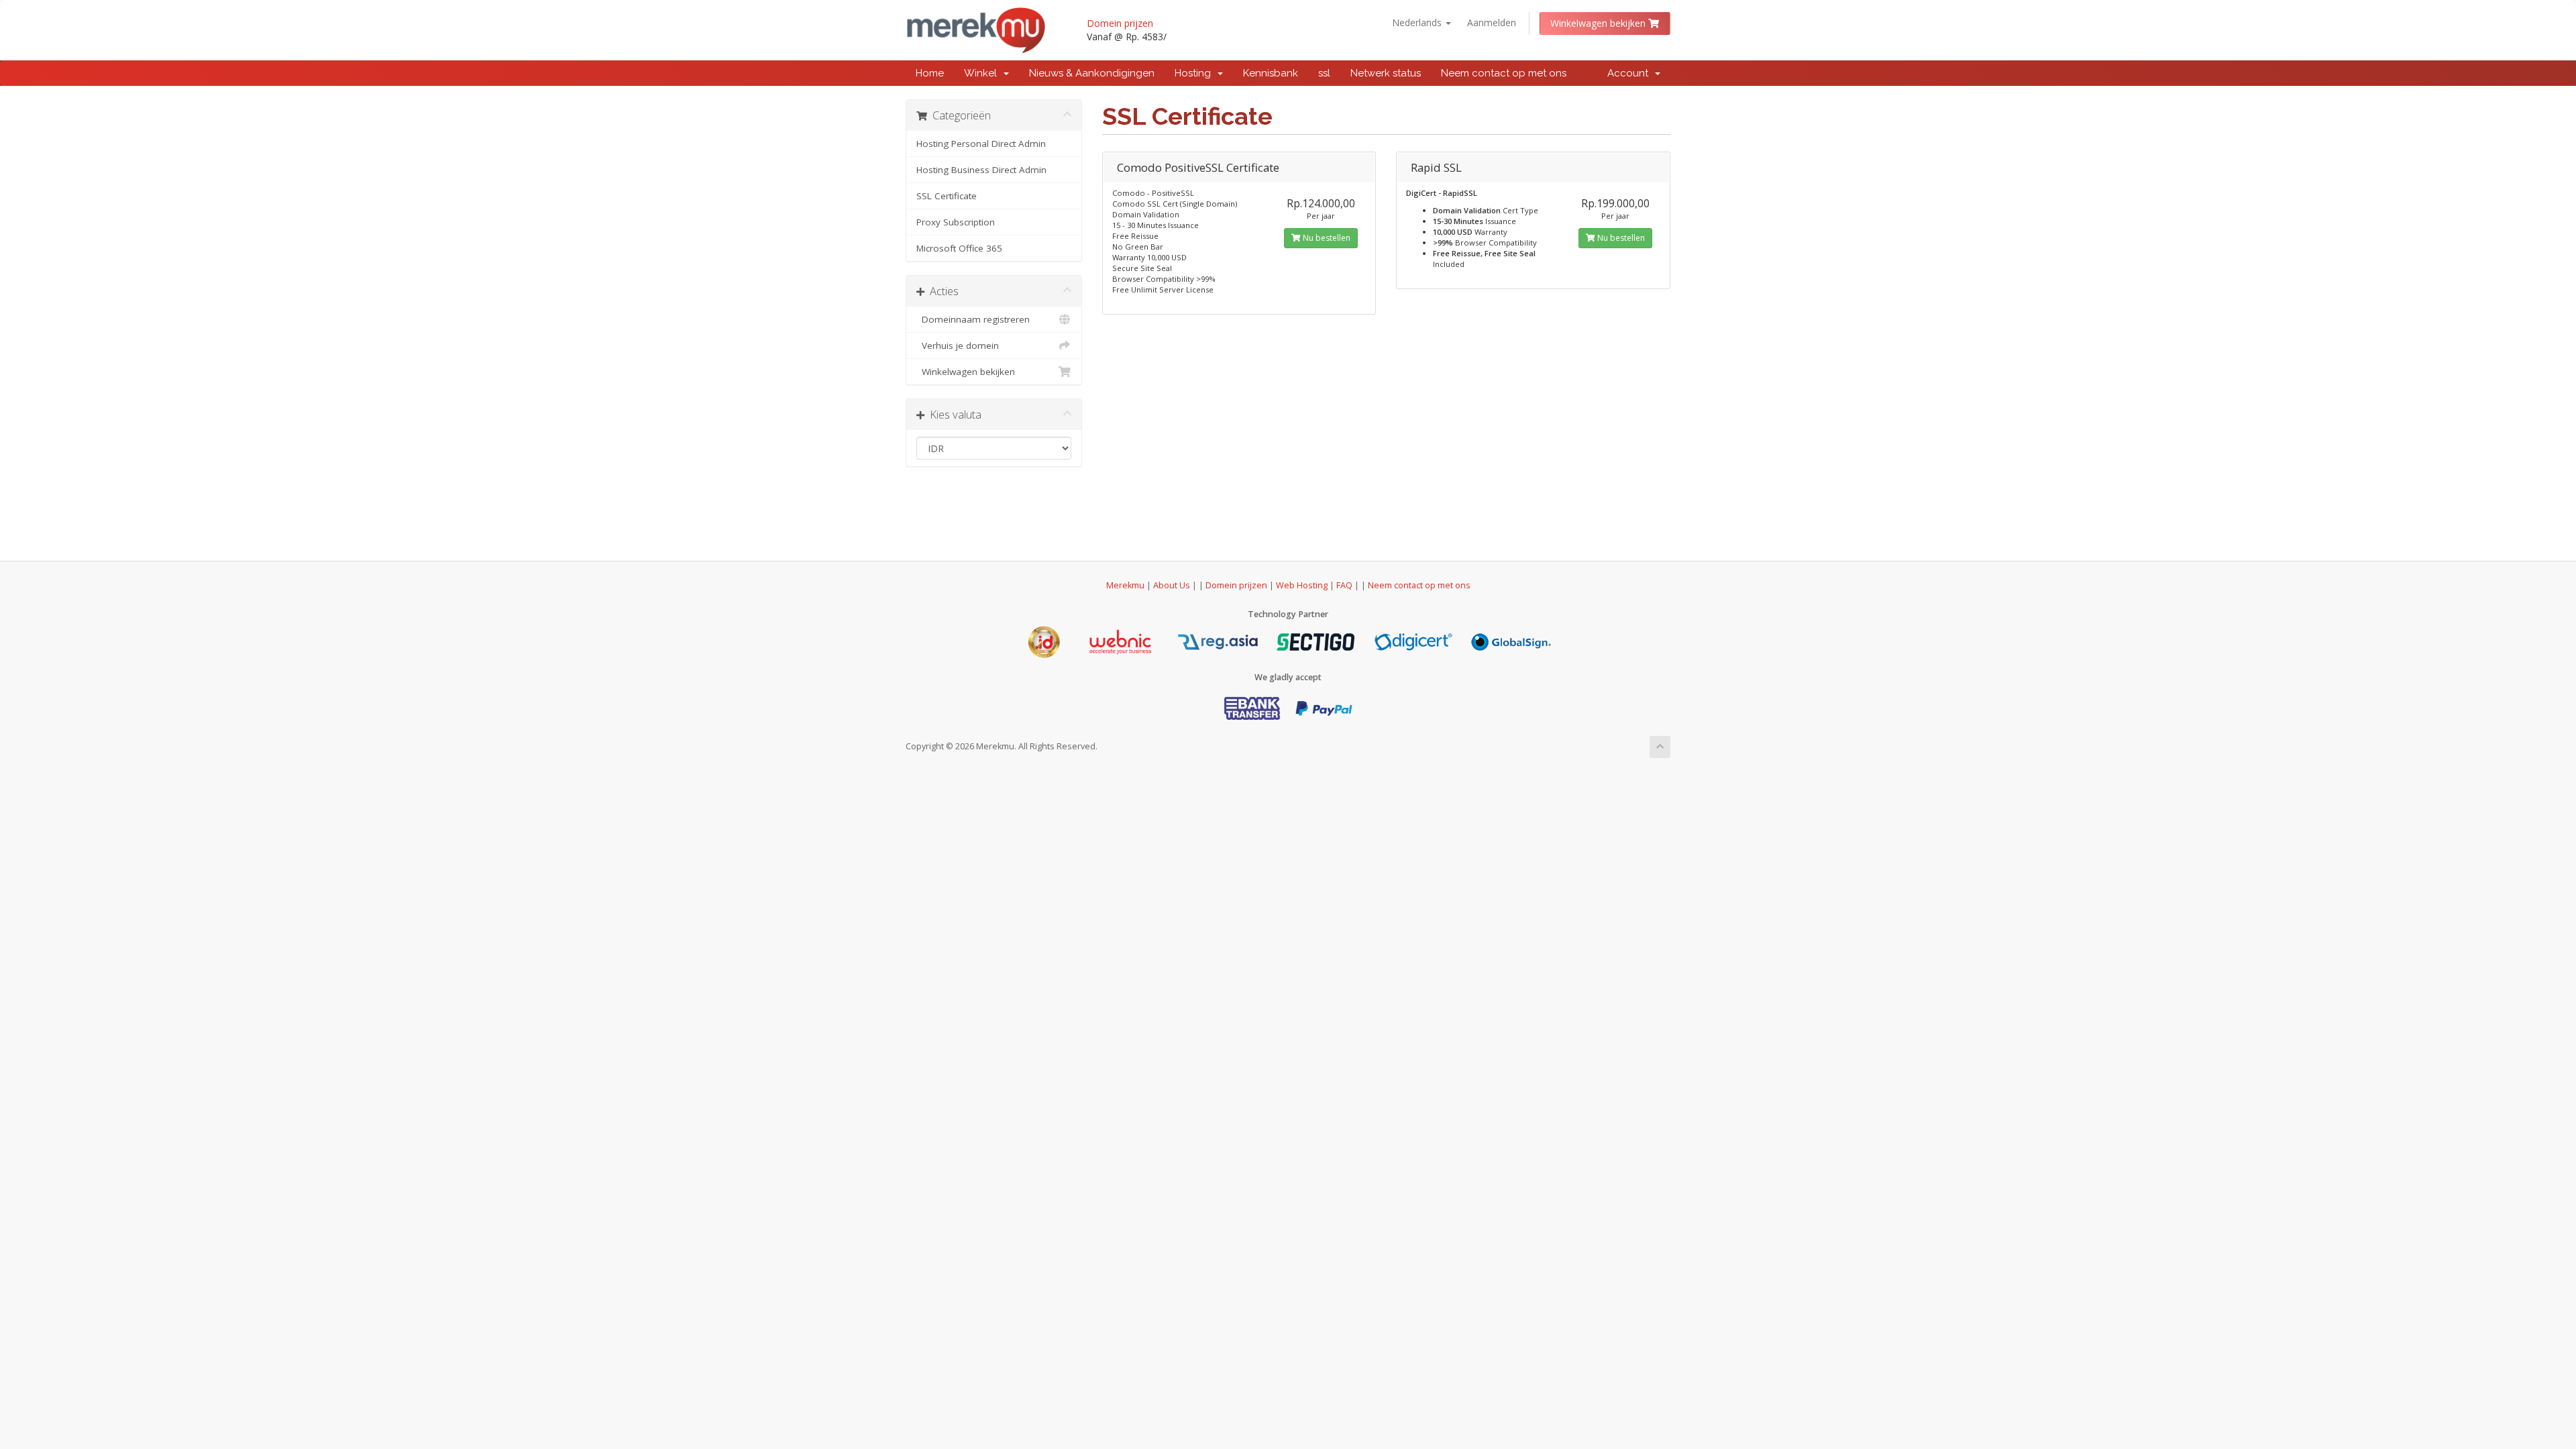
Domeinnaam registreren (973, 319)
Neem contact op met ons (1504, 73)
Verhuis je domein (958, 345)
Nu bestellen (1326, 238)
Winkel (983, 73)
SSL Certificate (947, 196)
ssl (1324, 73)
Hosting (1195, 73)
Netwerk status (1386, 73)
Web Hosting (1302, 585)
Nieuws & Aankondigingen (1092, 73)
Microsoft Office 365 (959, 248)
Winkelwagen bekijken (1599, 23)
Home (930, 73)
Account (1630, 73)
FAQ (1345, 585)
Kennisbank (1271, 73)
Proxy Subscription (956, 222)
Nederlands (1418, 22)
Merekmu (1125, 585)
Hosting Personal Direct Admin (981, 144)
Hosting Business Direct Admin (981, 170)
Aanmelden (1492, 22)
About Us (1172, 585)
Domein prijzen (1120, 23)
